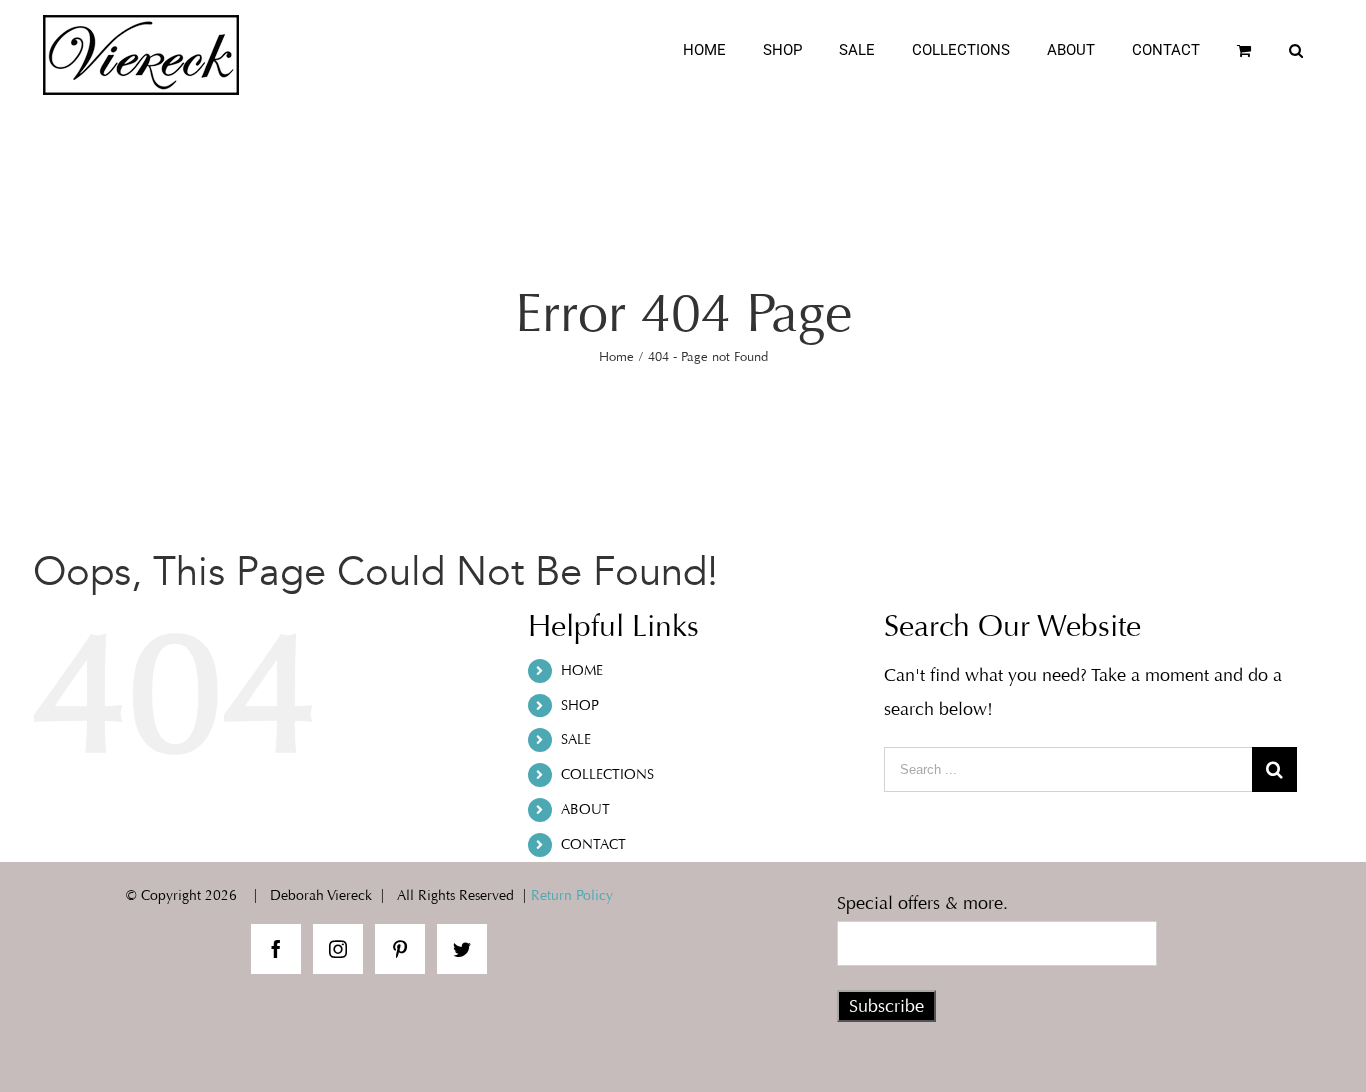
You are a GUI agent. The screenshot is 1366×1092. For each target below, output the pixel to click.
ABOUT (585, 809)
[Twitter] (462, 949)
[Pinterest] (400, 949)
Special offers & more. (922, 903)
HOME (582, 670)
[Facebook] (276, 949)
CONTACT (593, 844)
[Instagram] (338, 949)
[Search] (1297, 50)
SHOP (580, 705)
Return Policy (572, 895)
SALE (576, 739)
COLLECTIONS (607, 774)
